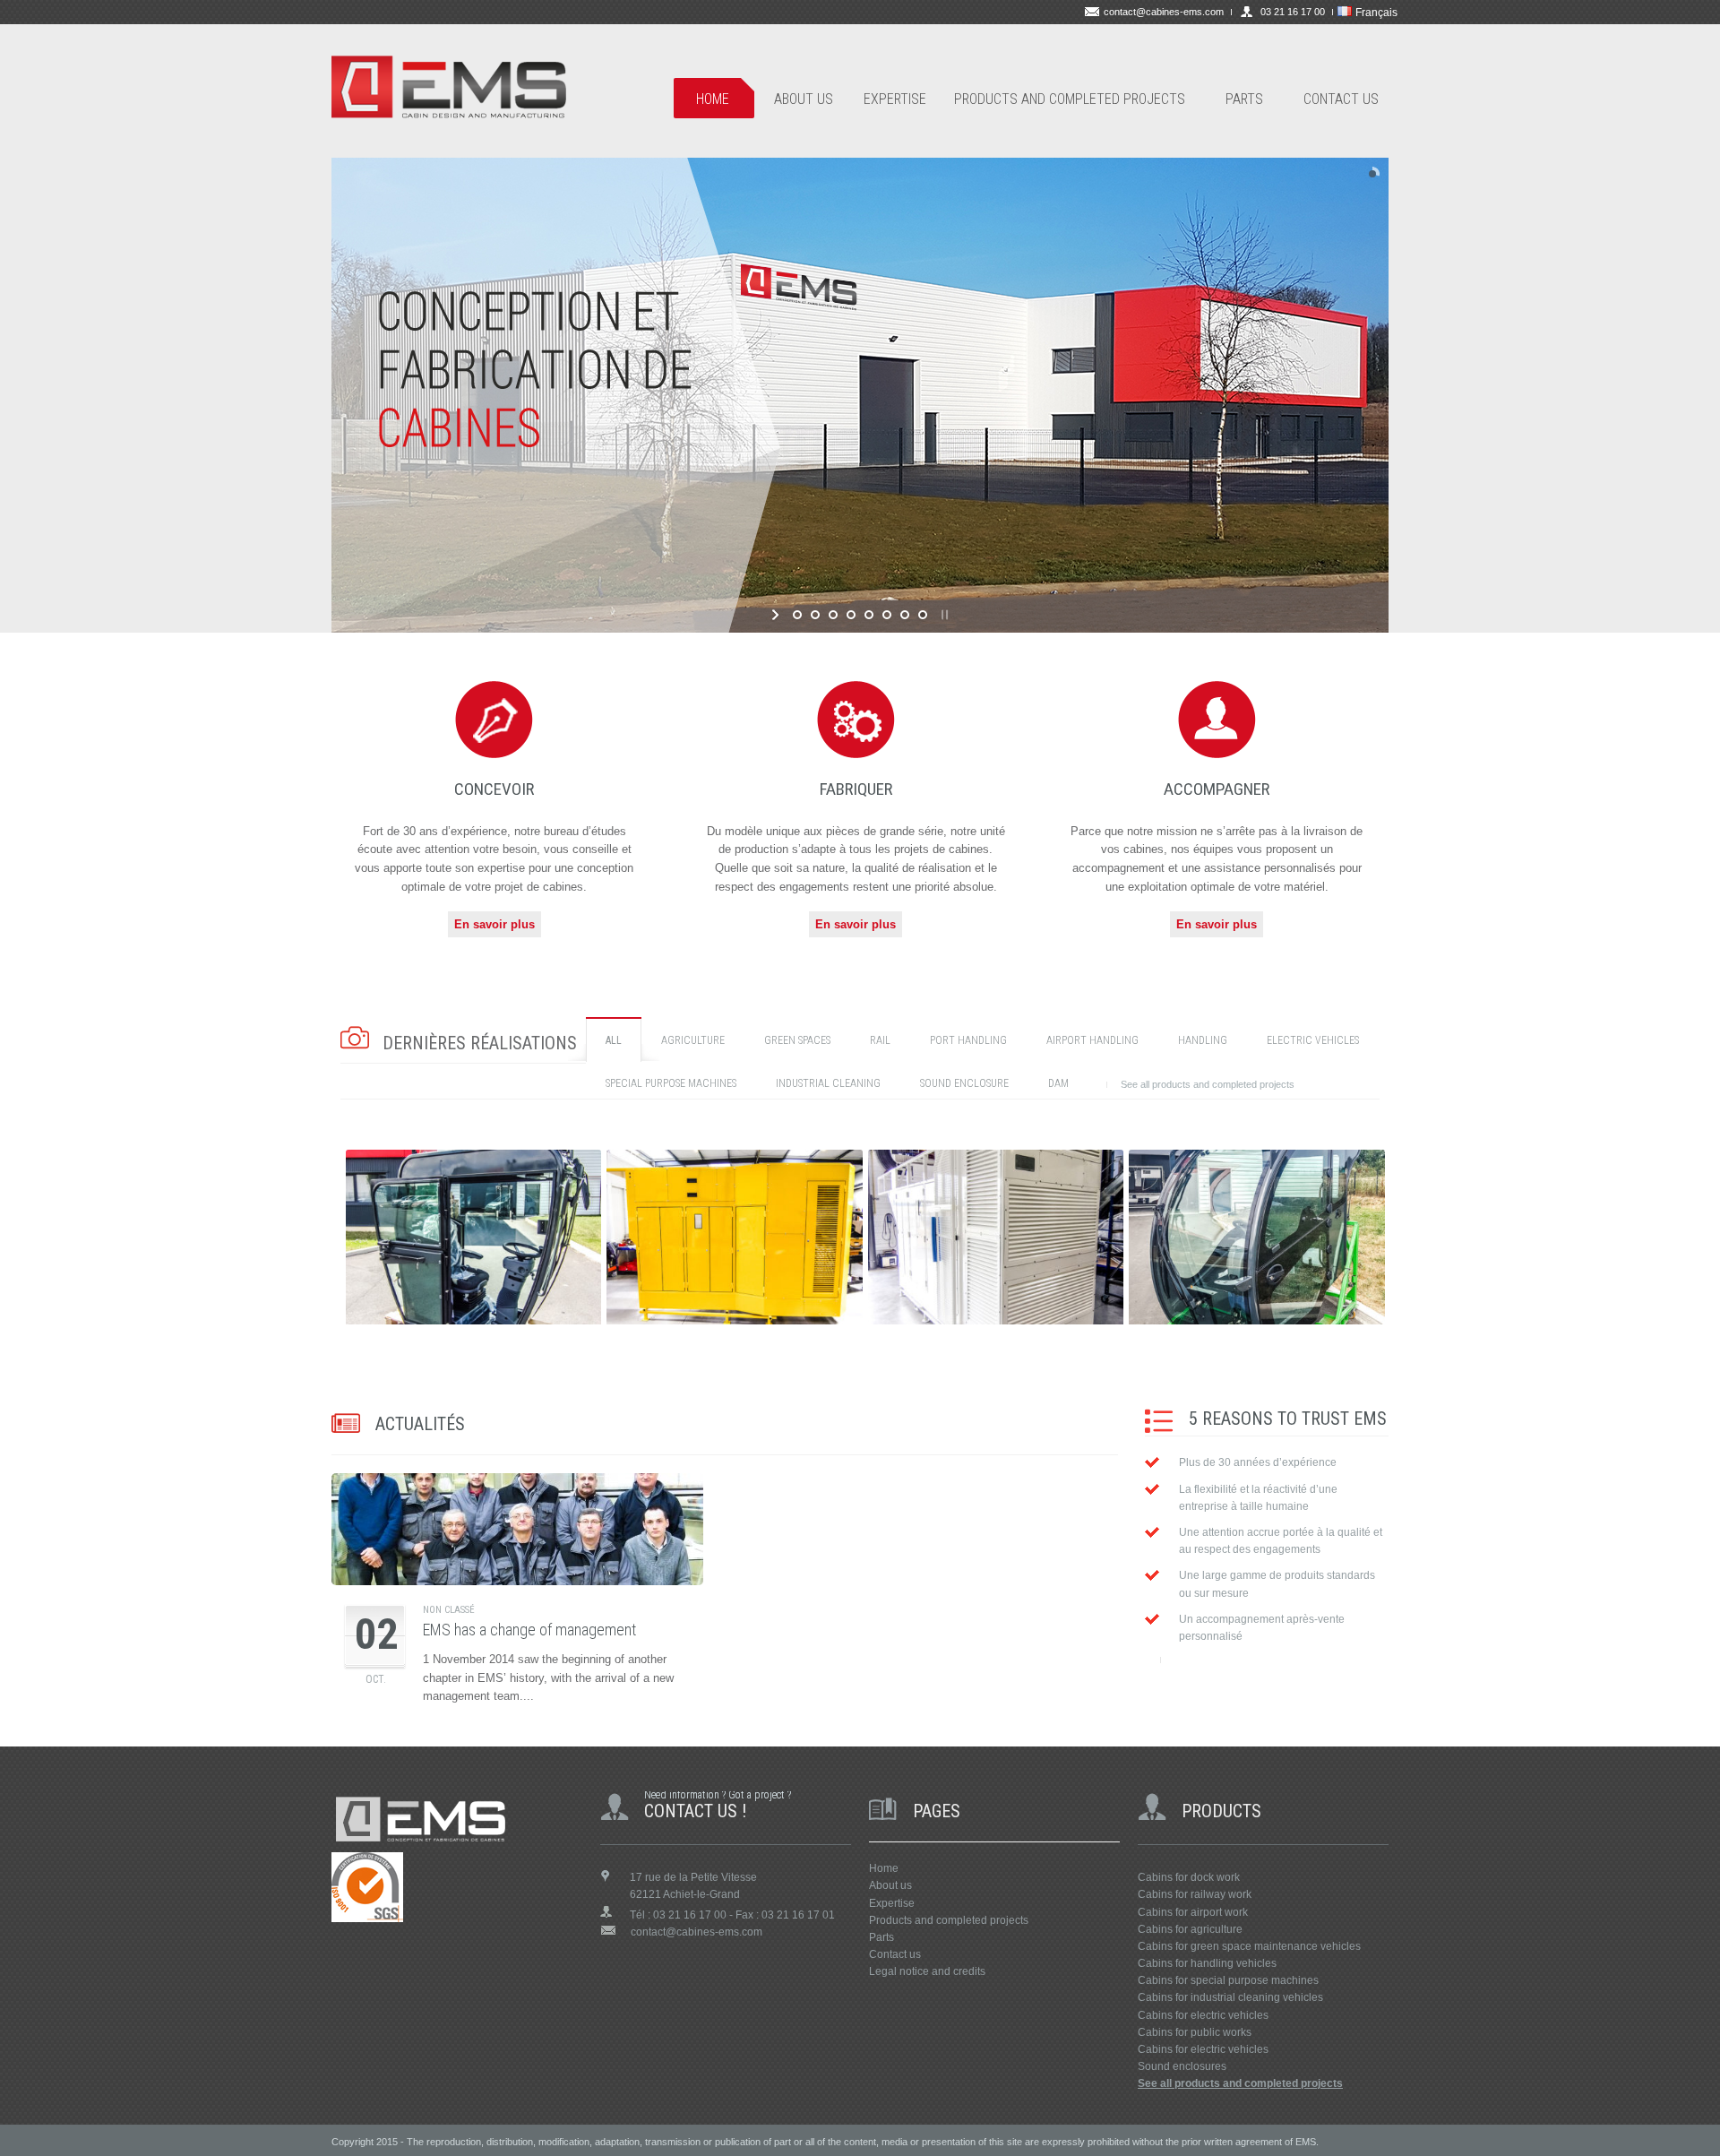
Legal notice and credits (927, 1971)
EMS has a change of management (529, 1630)
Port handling (968, 1040)
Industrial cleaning (828, 1083)
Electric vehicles (1313, 1040)
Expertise (892, 1903)
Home (884, 1868)
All (614, 1040)
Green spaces (797, 1040)
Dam (1058, 1083)
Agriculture (693, 1040)
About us (890, 1885)
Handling (1203, 1040)
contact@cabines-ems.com (1164, 12)
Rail (880, 1040)
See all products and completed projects (1208, 1084)
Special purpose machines (671, 1083)
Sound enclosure (964, 1083)
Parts (881, 1937)
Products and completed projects (949, 1920)
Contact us (895, 1954)
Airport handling (1092, 1040)
